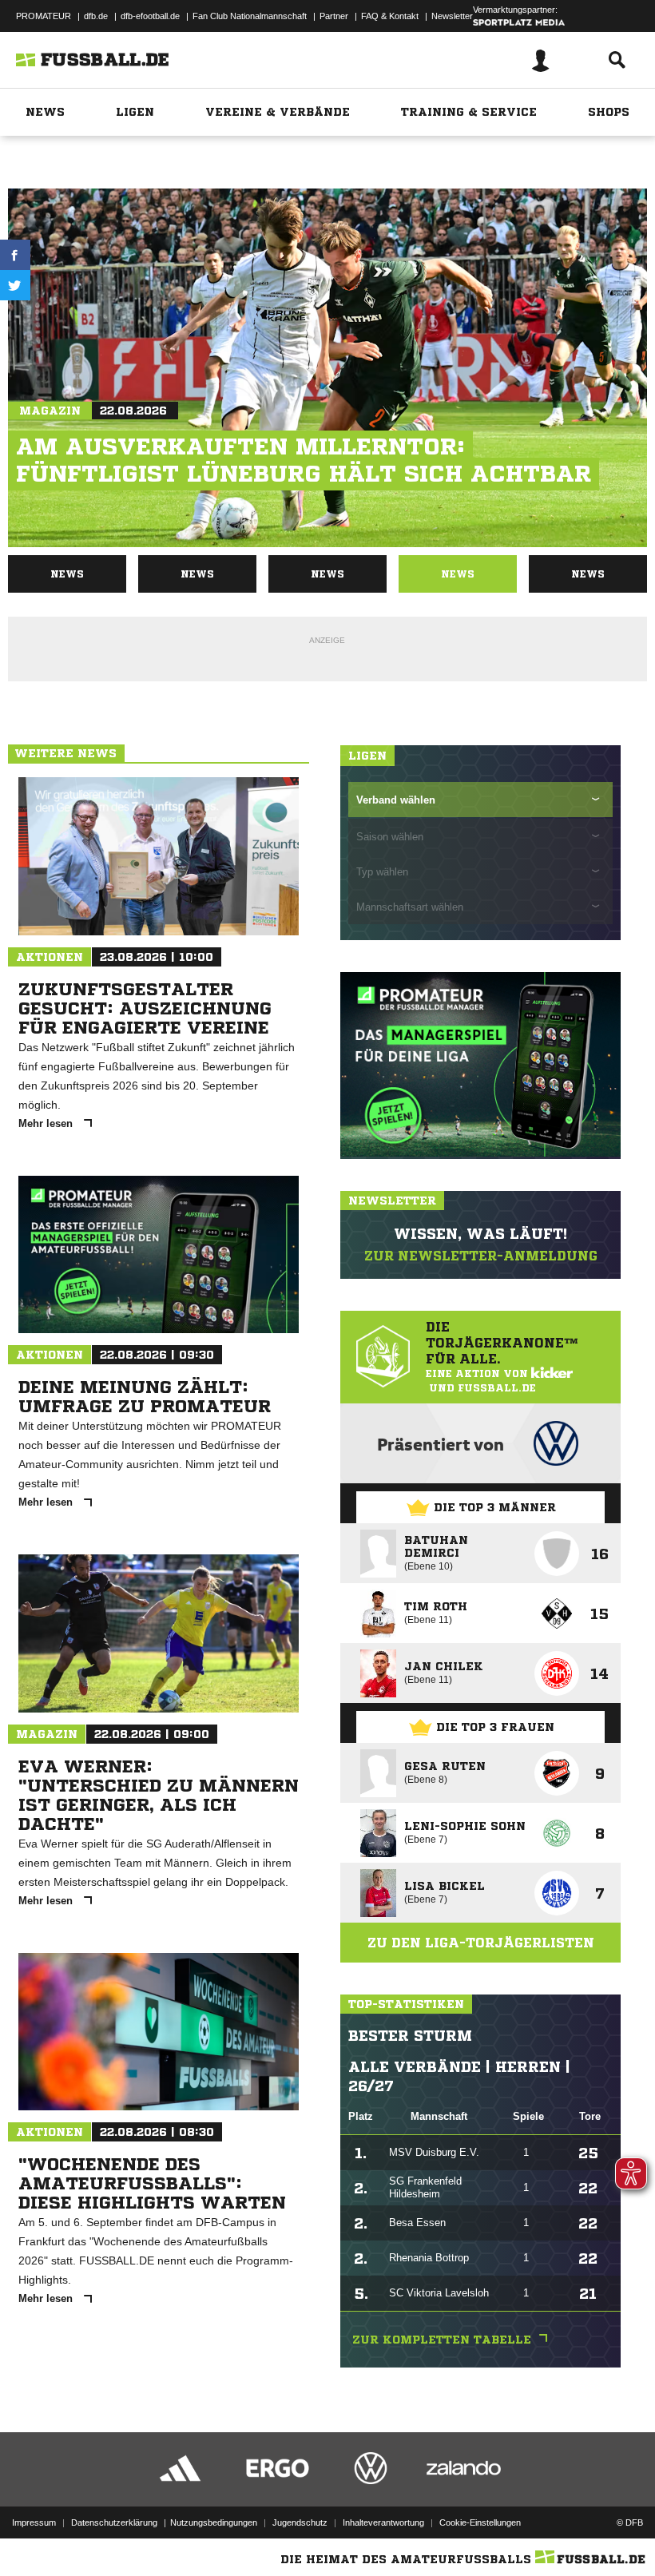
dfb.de (96, 16)
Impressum (34, 2522)
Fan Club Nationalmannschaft (250, 16)
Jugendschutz (300, 2522)
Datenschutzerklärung (114, 2522)
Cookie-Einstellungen (480, 2522)
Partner (334, 16)
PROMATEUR (44, 16)
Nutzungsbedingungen (214, 2522)
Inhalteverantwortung (383, 2522)
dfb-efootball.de (150, 16)
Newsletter (452, 16)
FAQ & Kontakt (390, 16)
